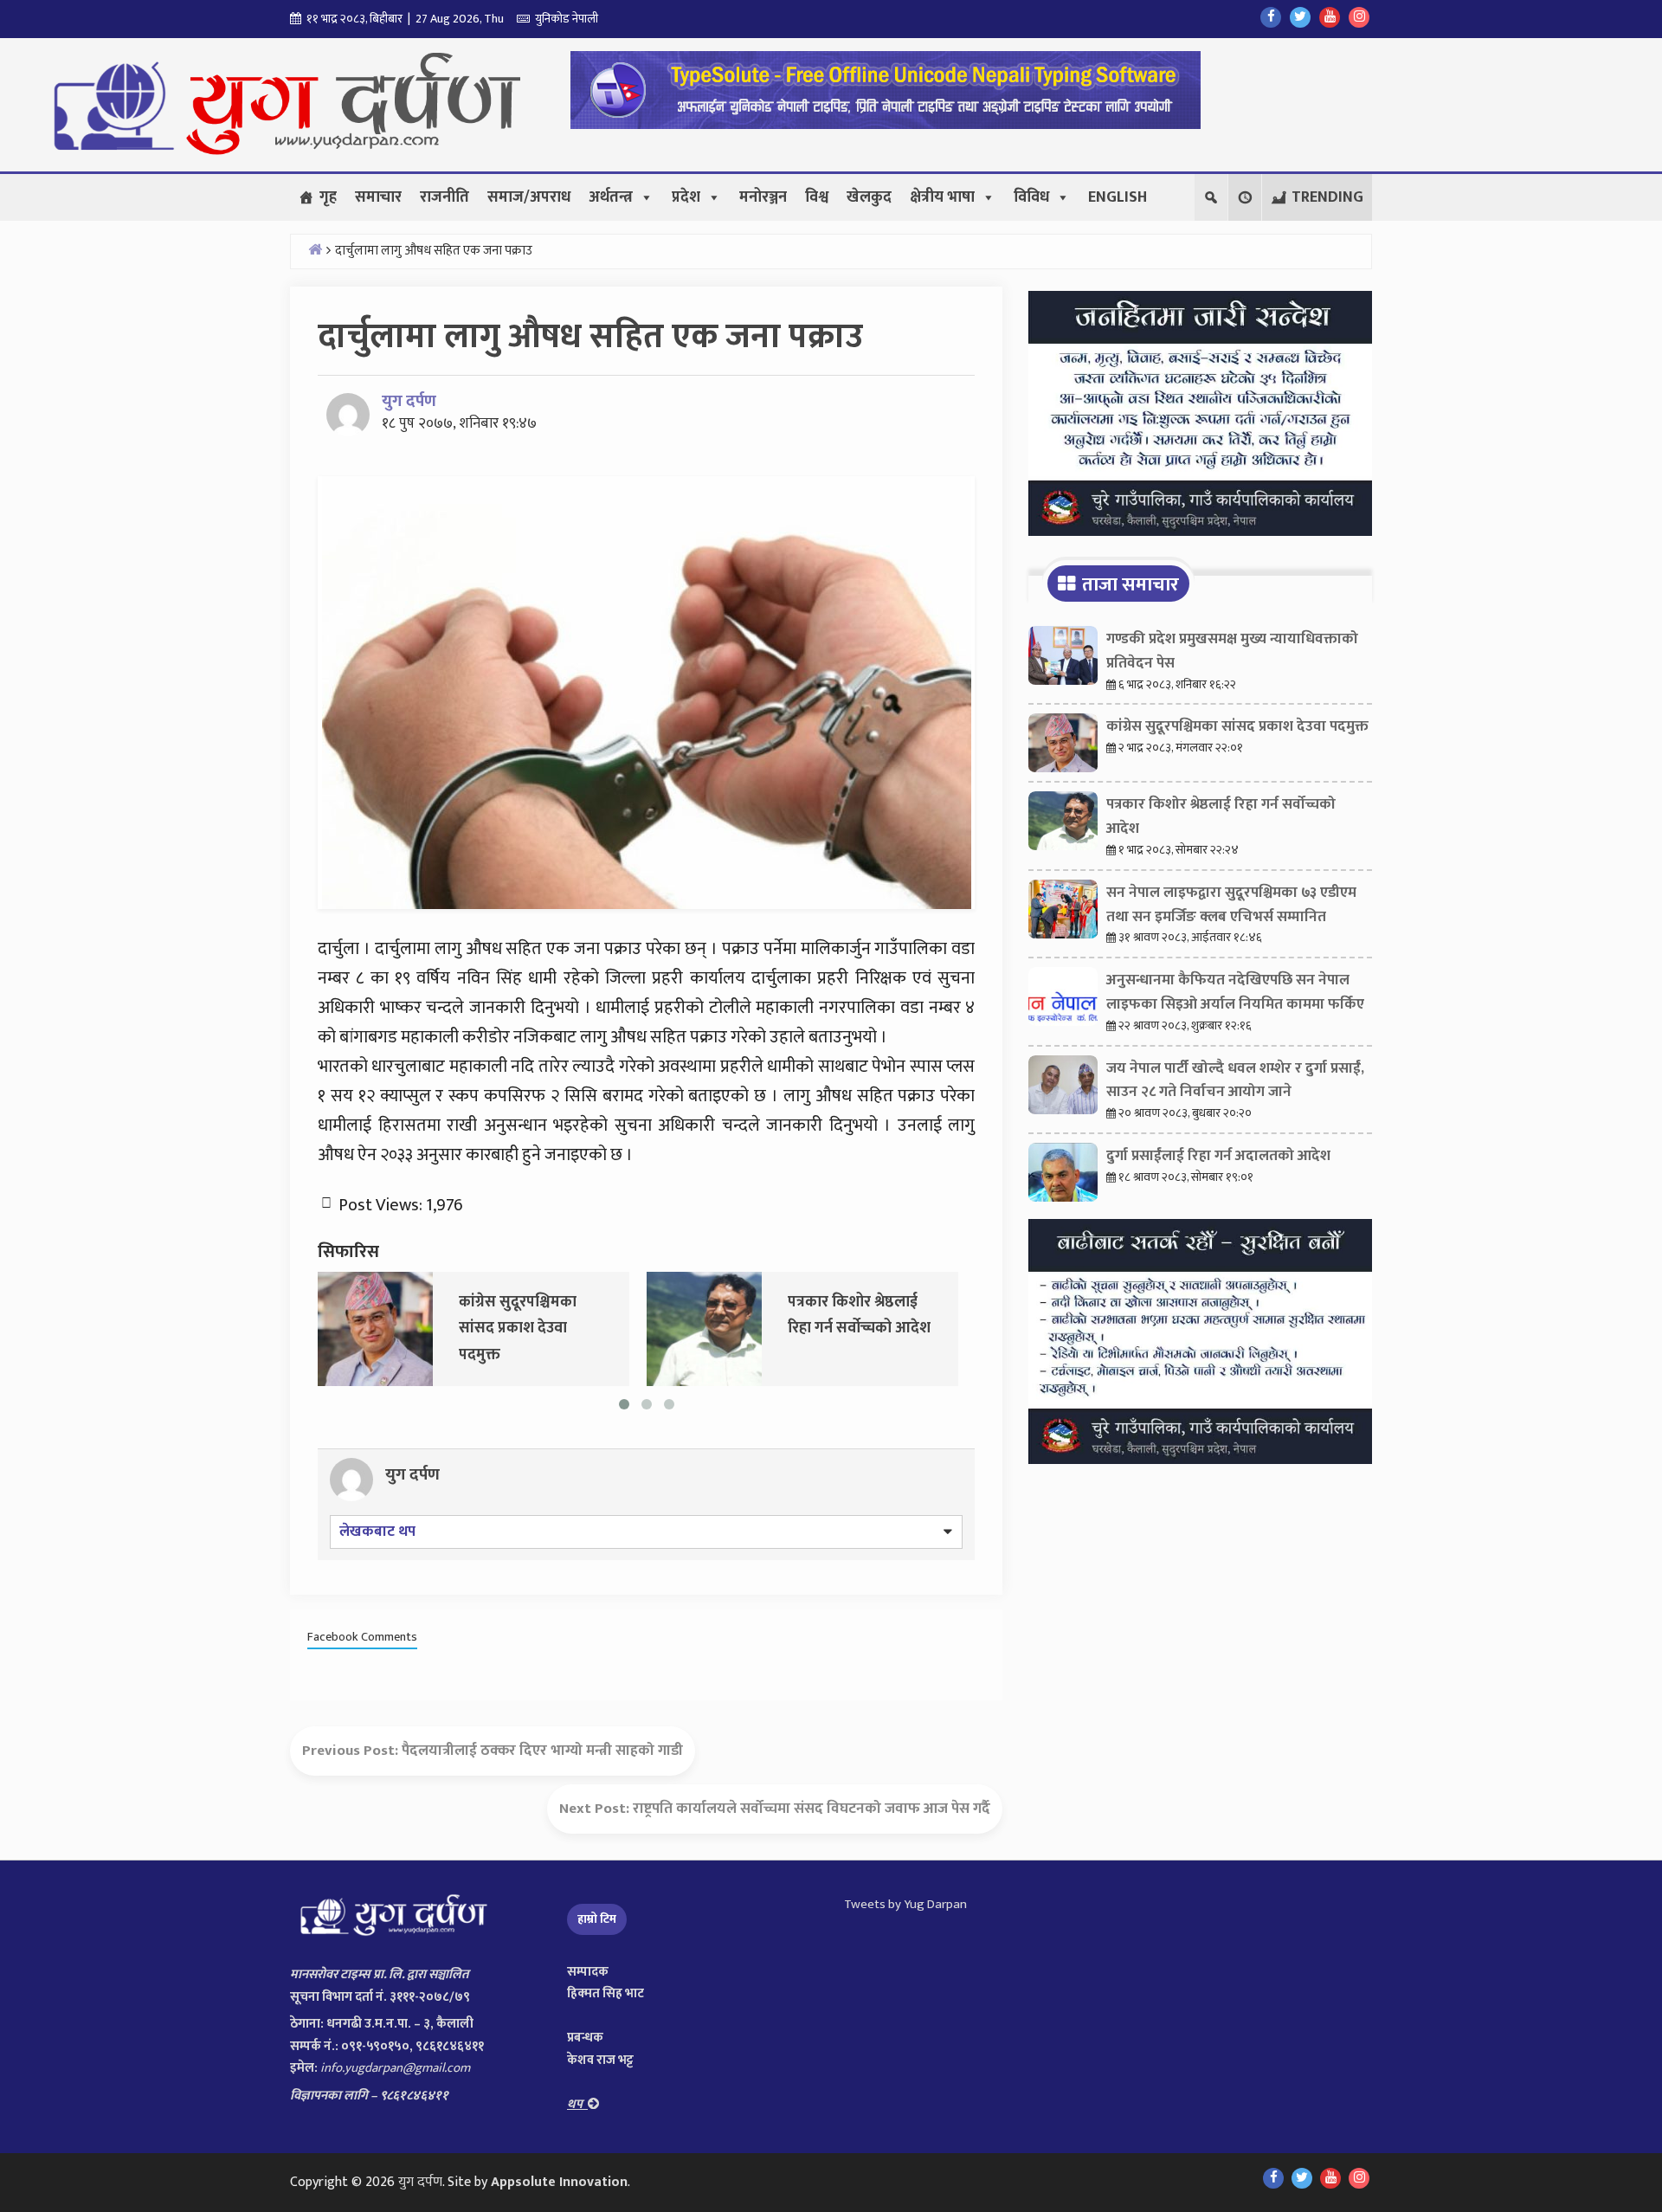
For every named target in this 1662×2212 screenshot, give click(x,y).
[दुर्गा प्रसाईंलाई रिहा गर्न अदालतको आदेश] (1063, 1177)
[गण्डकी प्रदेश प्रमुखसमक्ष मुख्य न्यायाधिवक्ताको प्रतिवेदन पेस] (1063, 660)
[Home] (315, 249)
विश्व (817, 197)
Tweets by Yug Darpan (905, 1904)
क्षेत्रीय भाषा (942, 197)
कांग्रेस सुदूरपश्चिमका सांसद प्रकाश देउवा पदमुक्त (1237, 726)
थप (577, 2104)
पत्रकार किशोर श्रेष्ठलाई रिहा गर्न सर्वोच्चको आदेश (1221, 816)
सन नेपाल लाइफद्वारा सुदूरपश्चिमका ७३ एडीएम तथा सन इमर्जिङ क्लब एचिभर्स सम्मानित (1231, 905)
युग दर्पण (409, 401)
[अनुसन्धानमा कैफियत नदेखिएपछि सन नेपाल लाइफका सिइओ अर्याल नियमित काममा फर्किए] (1063, 1001)
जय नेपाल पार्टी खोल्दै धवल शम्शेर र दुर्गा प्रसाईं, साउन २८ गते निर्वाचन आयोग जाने (1235, 1080)
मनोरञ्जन (763, 197)
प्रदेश (686, 197)
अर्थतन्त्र (611, 197)
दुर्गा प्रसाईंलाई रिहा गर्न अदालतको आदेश (1218, 1156)
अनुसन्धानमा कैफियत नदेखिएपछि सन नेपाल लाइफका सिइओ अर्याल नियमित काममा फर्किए (1235, 992)
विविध (1031, 197)
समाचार (378, 197)
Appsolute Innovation (559, 2182)
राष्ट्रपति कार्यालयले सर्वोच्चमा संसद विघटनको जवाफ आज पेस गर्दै (812, 1809)
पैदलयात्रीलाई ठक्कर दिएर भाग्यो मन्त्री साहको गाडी (542, 1751)
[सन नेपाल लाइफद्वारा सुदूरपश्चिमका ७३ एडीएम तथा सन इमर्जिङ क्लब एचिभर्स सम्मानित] (1063, 913)
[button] (1245, 197)
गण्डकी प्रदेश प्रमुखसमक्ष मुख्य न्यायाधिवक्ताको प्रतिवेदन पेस (1232, 651)
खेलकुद (869, 197)
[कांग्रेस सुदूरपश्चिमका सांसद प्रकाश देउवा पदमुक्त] (375, 1328)
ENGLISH (1118, 197)
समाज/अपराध (529, 197)
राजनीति (444, 197)
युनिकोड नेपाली (564, 19)
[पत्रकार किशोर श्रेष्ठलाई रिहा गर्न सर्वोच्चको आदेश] (704, 1328)
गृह (328, 197)
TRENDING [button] (1327, 197)
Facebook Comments (362, 1637)
